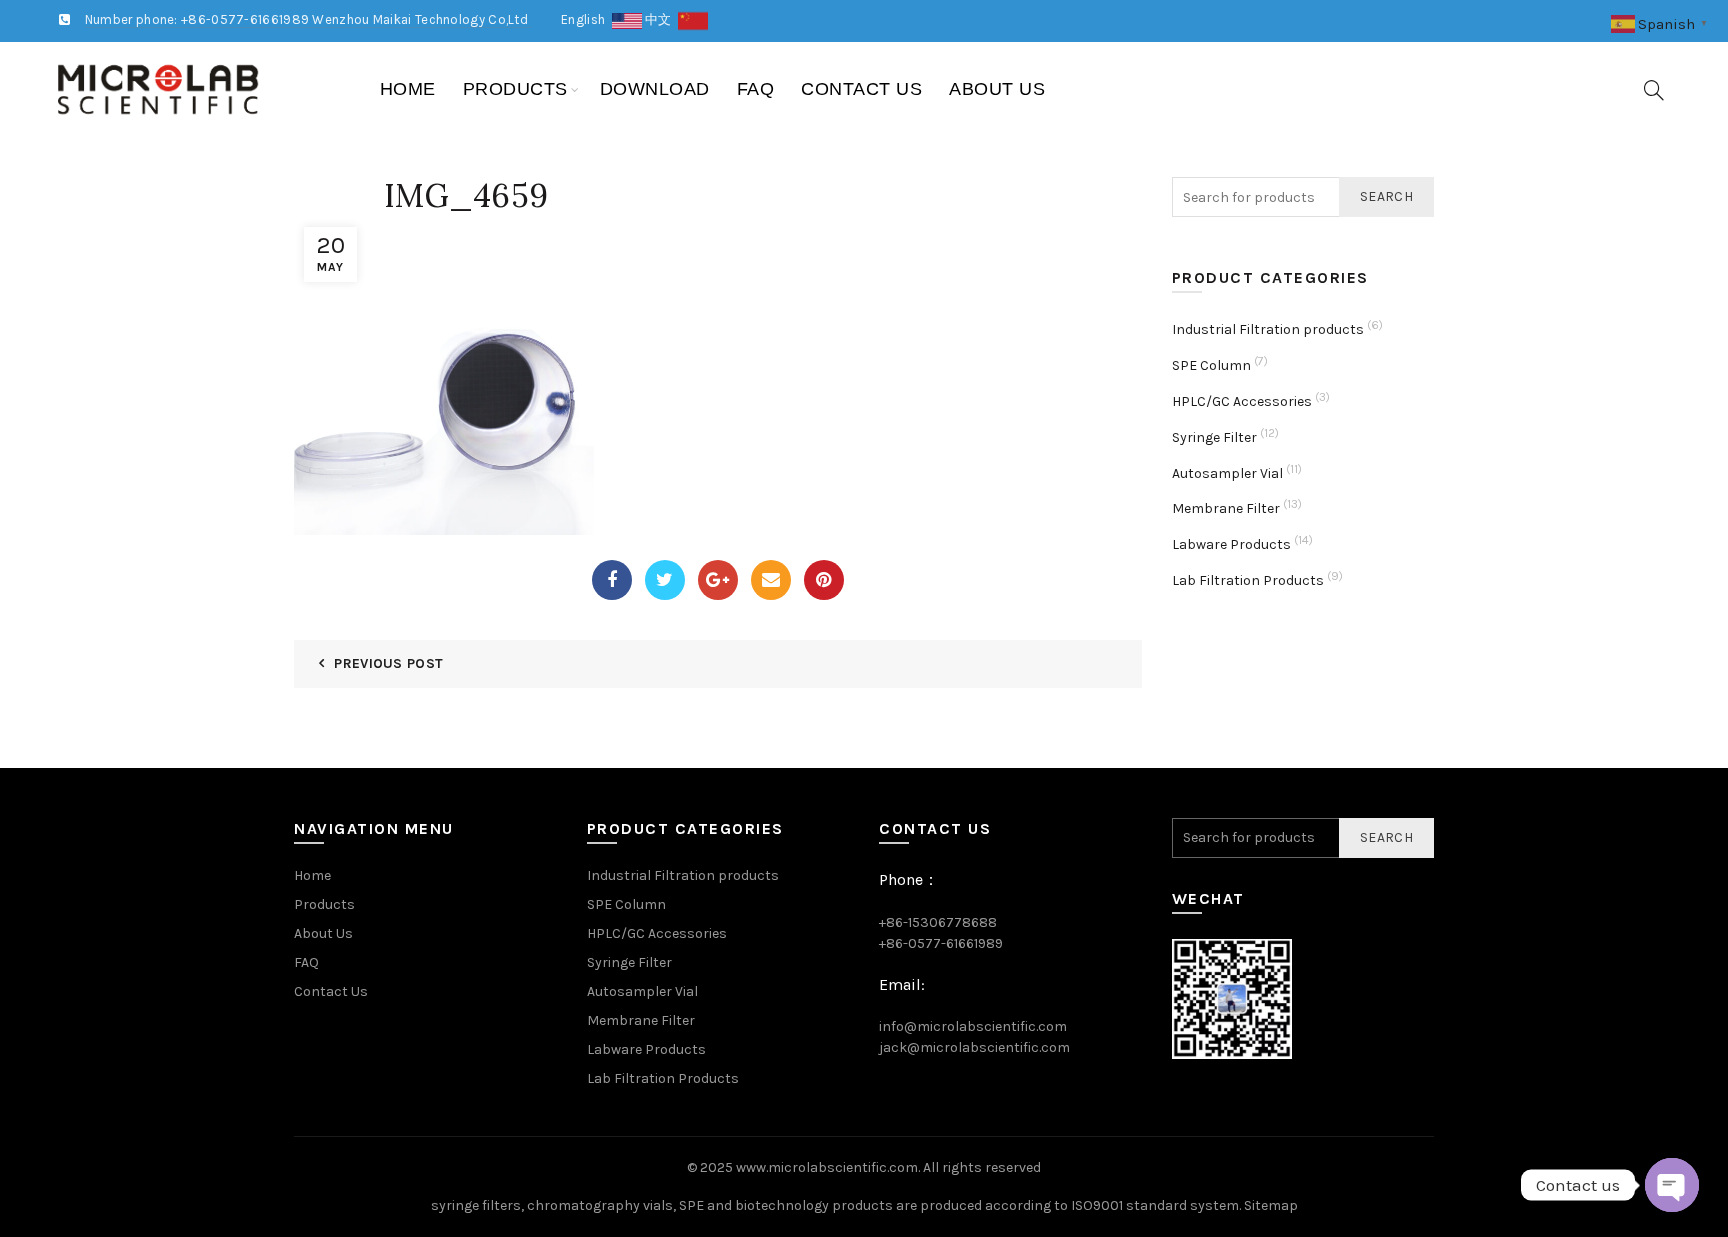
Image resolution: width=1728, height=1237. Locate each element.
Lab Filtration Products (1248, 580)
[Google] (718, 580)
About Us (997, 89)
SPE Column (1211, 365)
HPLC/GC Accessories (1242, 401)
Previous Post (388, 663)
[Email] (771, 580)
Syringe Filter (1214, 437)
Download (655, 89)
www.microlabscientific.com (827, 1167)
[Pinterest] (824, 580)
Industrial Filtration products (1268, 329)
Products (515, 89)
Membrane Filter (1226, 508)
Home (408, 89)
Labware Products (1231, 544)
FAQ (756, 89)
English (586, 19)
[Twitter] (665, 580)
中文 (661, 19)
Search (1386, 196)
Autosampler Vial (1227, 473)
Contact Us (861, 89)
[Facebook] (612, 580)
